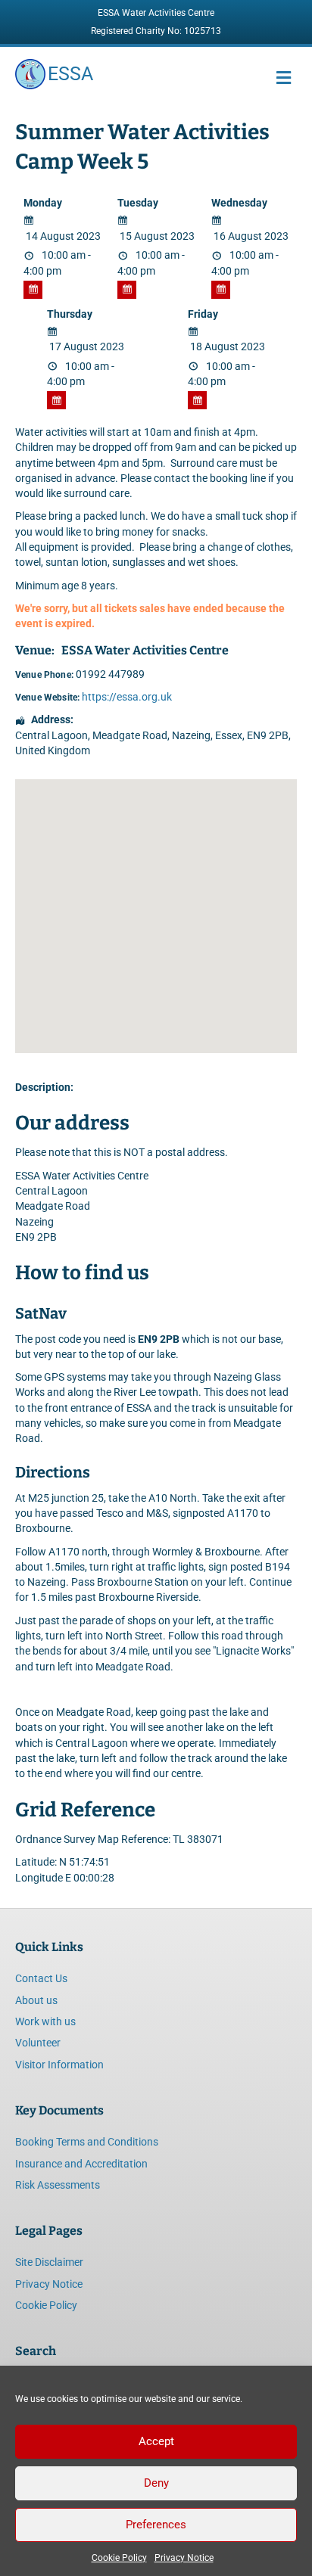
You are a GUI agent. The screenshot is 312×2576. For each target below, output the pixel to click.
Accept (156, 2441)
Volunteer (38, 2043)
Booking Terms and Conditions (87, 2142)
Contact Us (41, 1978)
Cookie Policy (119, 2558)
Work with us (45, 2021)
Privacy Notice (184, 2558)
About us (36, 2000)
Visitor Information (59, 2065)
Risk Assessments (58, 2185)
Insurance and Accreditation (81, 2164)
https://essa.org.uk (127, 697)
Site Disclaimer (49, 2262)
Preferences (156, 2525)
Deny (156, 2483)
